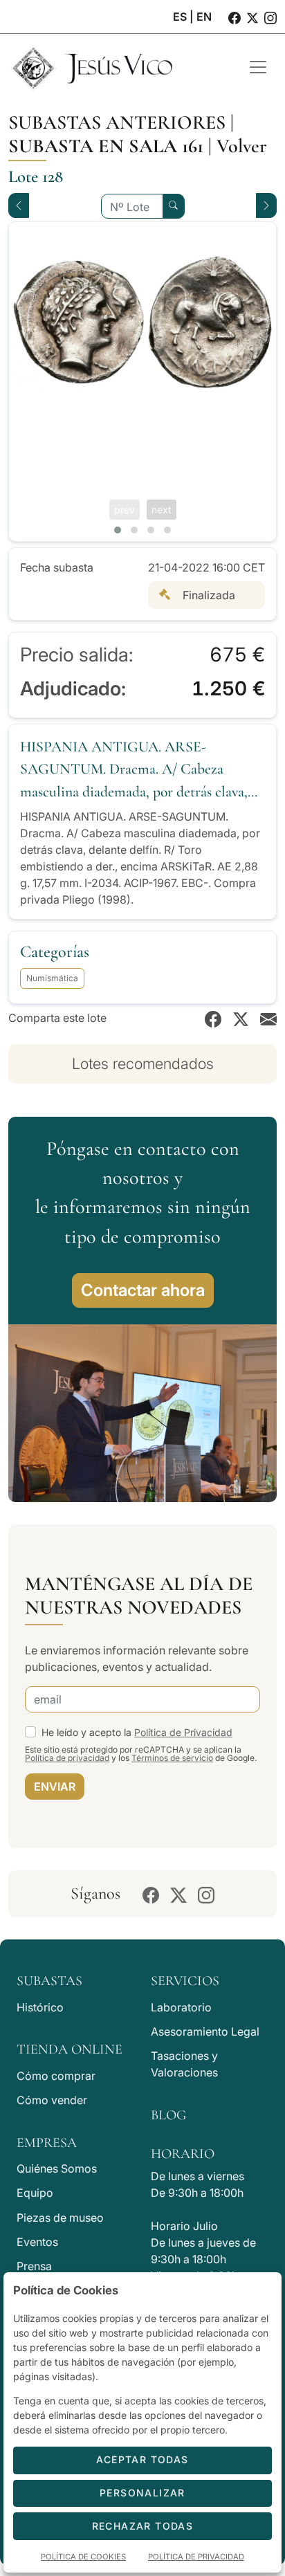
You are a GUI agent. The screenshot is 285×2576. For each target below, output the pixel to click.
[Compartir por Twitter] (241, 1018)
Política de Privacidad (183, 1732)
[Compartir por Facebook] (213, 1018)
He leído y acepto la (137, 1732)
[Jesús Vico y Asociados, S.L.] (118, 67)
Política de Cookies (83, 2557)
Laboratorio (181, 2007)
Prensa (34, 2266)
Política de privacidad (67, 1758)
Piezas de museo (60, 2218)
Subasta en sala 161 (106, 146)
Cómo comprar (56, 2076)
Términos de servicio (172, 1758)
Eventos (37, 2242)
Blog (168, 2115)
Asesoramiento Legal (205, 2031)
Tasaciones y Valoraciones (184, 2064)
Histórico (40, 2007)
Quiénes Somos (57, 2168)
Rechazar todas (143, 2526)
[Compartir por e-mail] (268, 1018)
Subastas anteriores (117, 122)
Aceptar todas (142, 2459)
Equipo (35, 2193)
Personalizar (142, 2493)
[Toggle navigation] (258, 67)
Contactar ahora (143, 1290)
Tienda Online (70, 2049)
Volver (242, 146)
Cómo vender (52, 2100)
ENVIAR (55, 1787)
